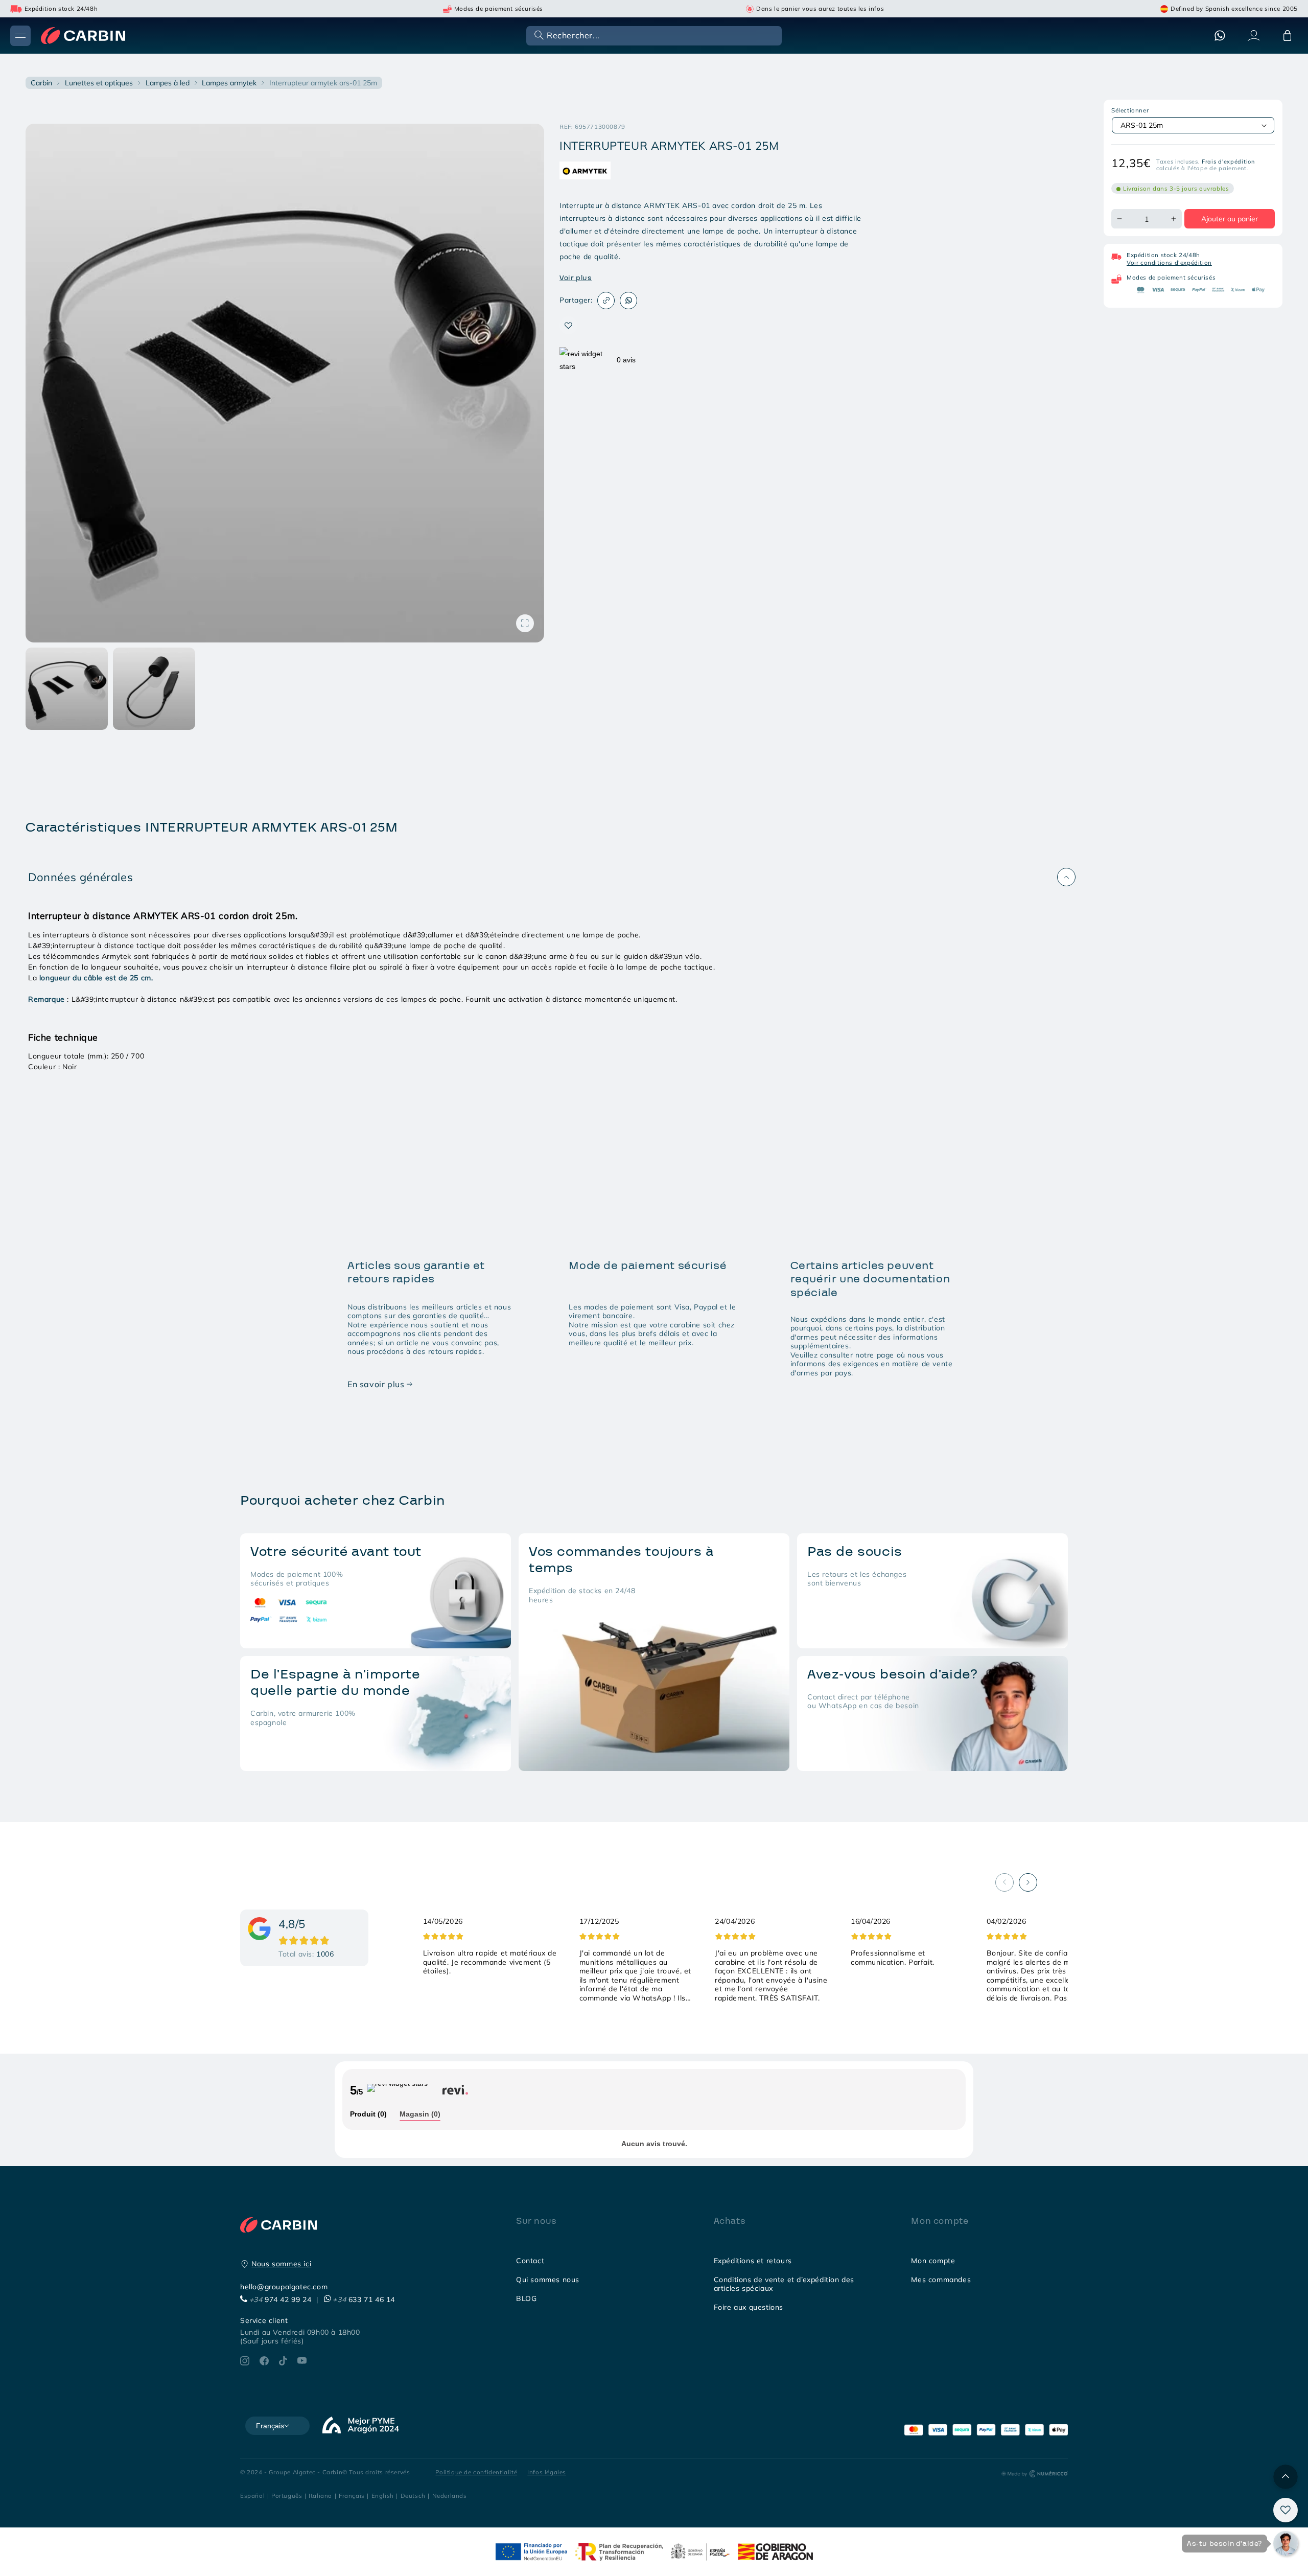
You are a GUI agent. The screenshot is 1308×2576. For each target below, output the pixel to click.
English (383, 2495)
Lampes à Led (168, 83)
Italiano (320, 2495)
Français (352, 2495)
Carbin (41, 83)
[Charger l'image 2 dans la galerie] (154, 689)
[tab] (368, 2115)
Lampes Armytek (229, 83)
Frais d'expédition (1228, 162)
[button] (653, 35)
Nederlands (450, 2495)
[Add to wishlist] (568, 325)
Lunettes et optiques (99, 83)
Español (252, 2495)
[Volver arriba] (1286, 2477)
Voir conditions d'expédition (1169, 262)
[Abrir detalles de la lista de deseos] (1286, 2510)
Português (287, 2495)
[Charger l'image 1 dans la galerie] (67, 689)
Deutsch (413, 2495)
